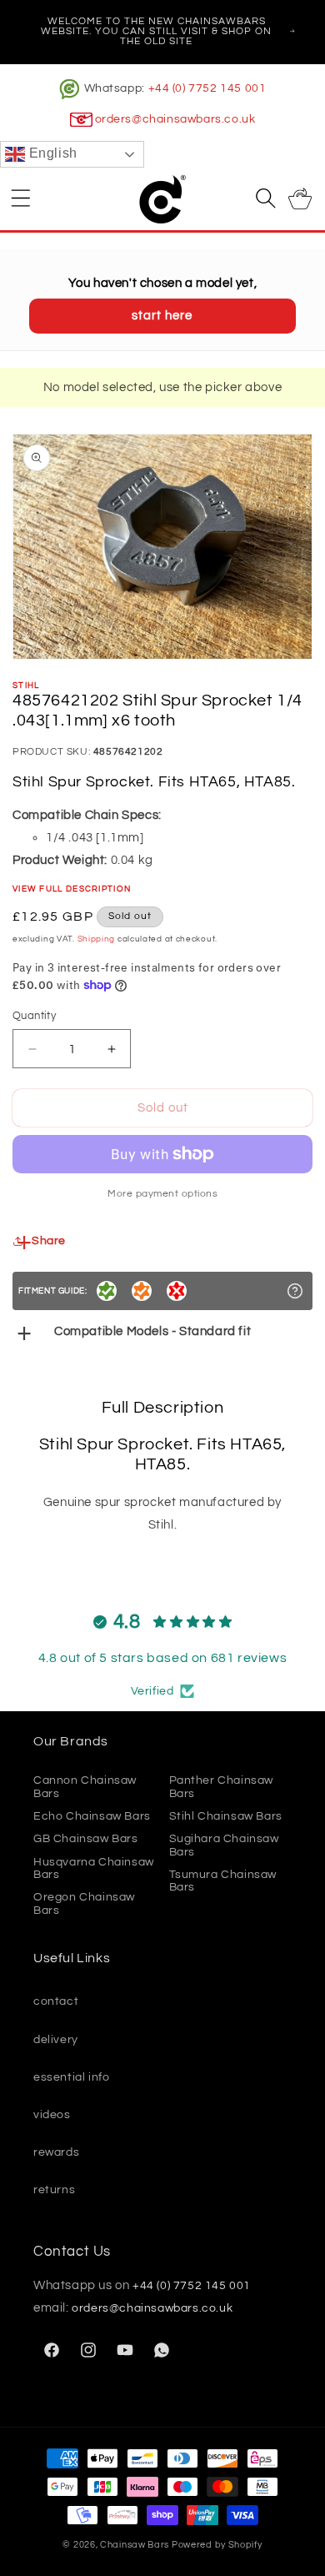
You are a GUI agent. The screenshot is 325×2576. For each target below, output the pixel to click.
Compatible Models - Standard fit (152, 1331)
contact (56, 2001)
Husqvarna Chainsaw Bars (94, 1868)
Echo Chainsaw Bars (92, 1816)
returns (54, 2190)
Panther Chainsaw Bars (222, 1787)
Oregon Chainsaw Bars (84, 1903)
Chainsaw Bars (135, 2545)
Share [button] (49, 1241)
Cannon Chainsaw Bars (85, 1787)
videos (52, 2115)
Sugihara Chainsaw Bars (224, 1845)
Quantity (34, 1016)
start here (162, 316)
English (51, 154)
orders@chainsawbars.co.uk (175, 119)
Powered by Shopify (217, 2545)
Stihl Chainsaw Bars (226, 1816)
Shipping (97, 939)
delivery (56, 2040)
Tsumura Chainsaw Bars (223, 1881)
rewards (56, 2152)
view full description (72, 889)
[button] (21, 198)
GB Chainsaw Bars (86, 1839)
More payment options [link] (162, 1194)
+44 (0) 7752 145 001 (207, 88)
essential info (71, 2077)
